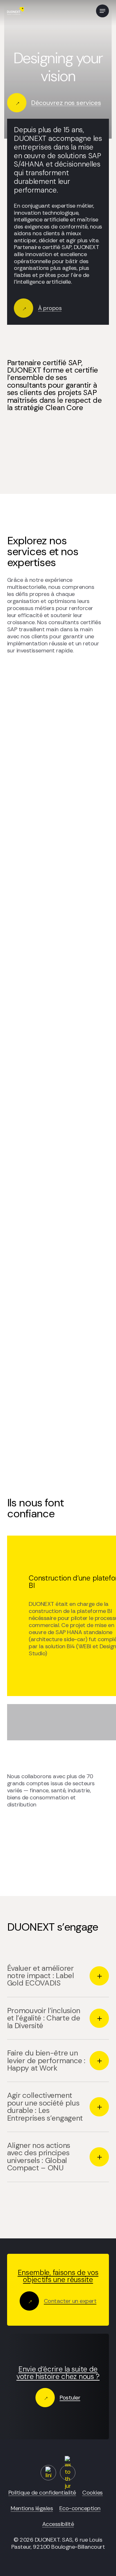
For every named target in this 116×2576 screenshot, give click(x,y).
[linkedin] (48, 2473)
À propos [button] (50, 308)
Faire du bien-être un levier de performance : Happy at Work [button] (46, 2060)
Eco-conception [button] (80, 2508)
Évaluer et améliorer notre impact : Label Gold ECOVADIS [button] (41, 1976)
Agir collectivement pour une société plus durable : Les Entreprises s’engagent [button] (45, 2106)
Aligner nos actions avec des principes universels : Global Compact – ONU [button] (39, 2157)
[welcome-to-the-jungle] (68, 2473)
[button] (102, 11)
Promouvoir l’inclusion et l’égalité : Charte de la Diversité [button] (44, 2018)
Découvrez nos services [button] (66, 103)
